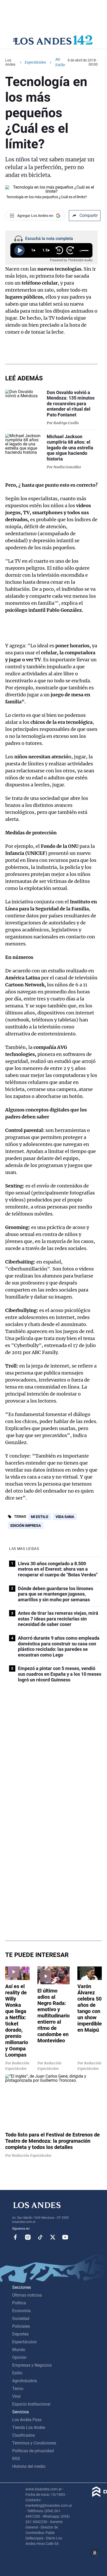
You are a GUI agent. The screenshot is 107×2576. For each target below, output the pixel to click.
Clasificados (24, 2435)
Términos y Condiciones (34, 2443)
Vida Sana (65, 1517)
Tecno (18, 2389)
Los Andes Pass (27, 2420)
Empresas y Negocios (32, 2365)
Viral (16, 2396)
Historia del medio (29, 2466)
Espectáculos (35, 62)
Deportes (20, 2334)
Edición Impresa (26, 1526)
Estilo (17, 2373)
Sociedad (21, 2319)
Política (19, 2303)
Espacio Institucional (31, 2404)
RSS (16, 2459)
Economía (21, 2311)
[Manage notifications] (95, 2553)
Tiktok (40, 2237)
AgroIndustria (25, 2381)
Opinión (19, 2357)
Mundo (19, 2350)
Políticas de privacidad (33, 2451)
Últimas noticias (27, 2295)
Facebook (15, 2237)
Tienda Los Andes (29, 2427)
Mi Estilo (40, 1517)
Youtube (65, 2237)
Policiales (21, 2326)
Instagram (28, 2237)
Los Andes (10, 62)
